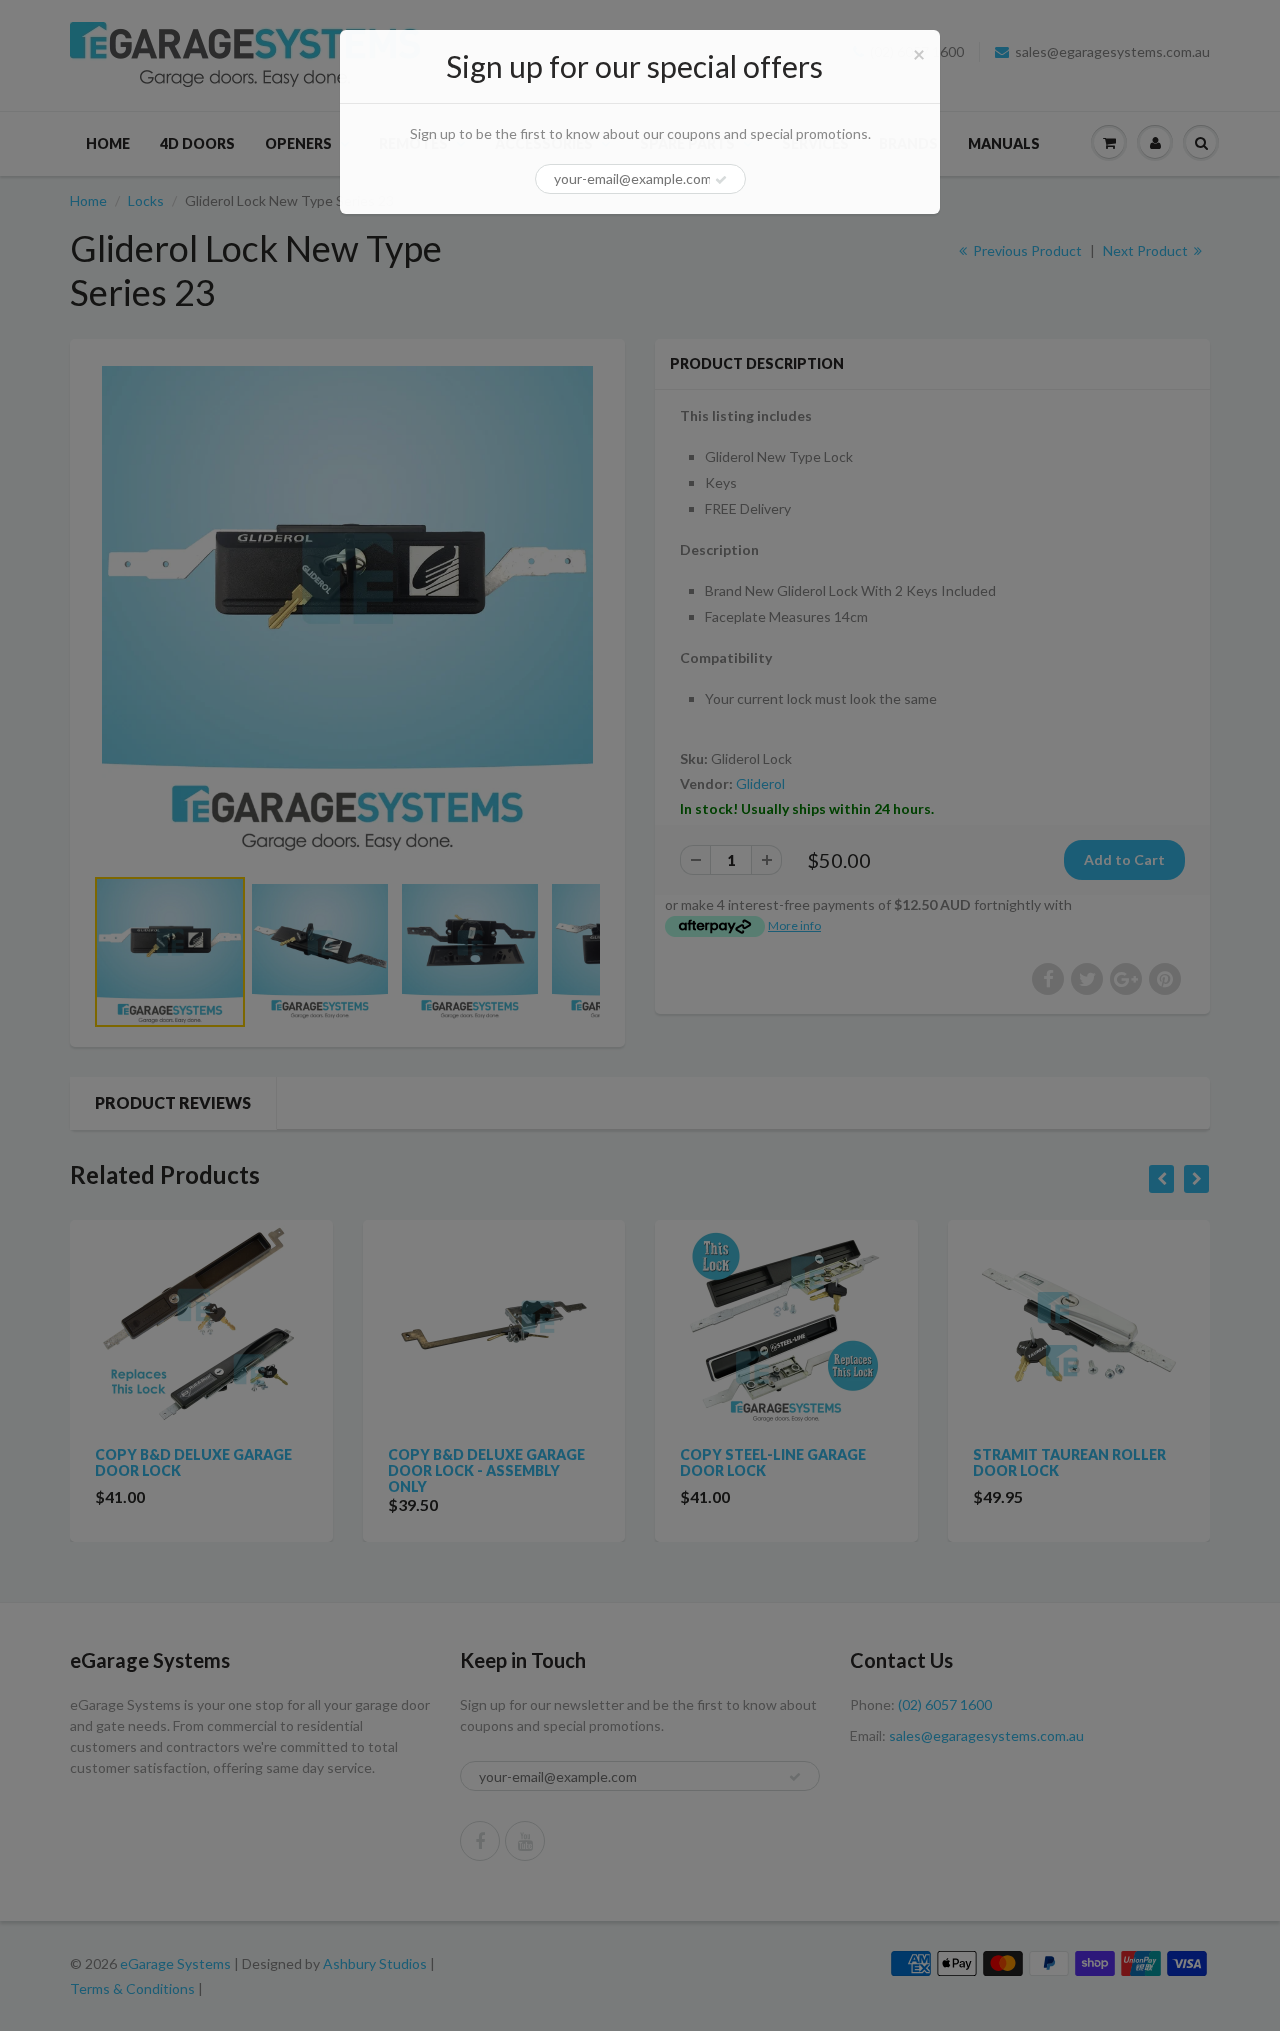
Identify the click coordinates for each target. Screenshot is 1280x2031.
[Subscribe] (721, 180)
